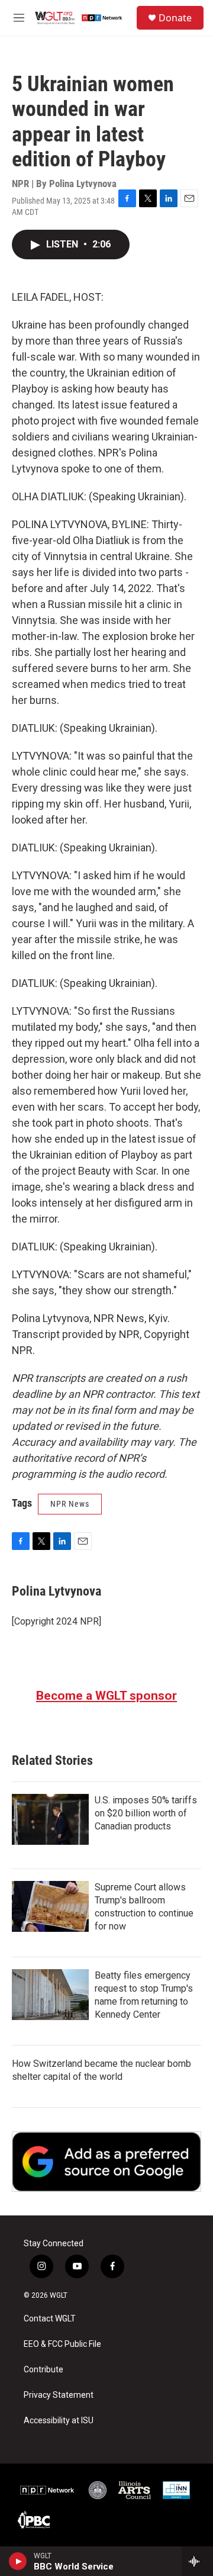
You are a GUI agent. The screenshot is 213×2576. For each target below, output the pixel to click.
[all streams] (197, 2561)
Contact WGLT (50, 2319)
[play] (18, 2561)
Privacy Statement (59, 2395)
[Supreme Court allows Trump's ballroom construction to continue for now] (50, 1906)
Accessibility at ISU (59, 2421)
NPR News (70, 1504)
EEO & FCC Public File (62, 2344)
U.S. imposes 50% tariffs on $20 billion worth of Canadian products (146, 1813)
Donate (175, 18)
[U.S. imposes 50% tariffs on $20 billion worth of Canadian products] (50, 1819)
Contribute (43, 2370)
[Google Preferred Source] (106, 2162)
